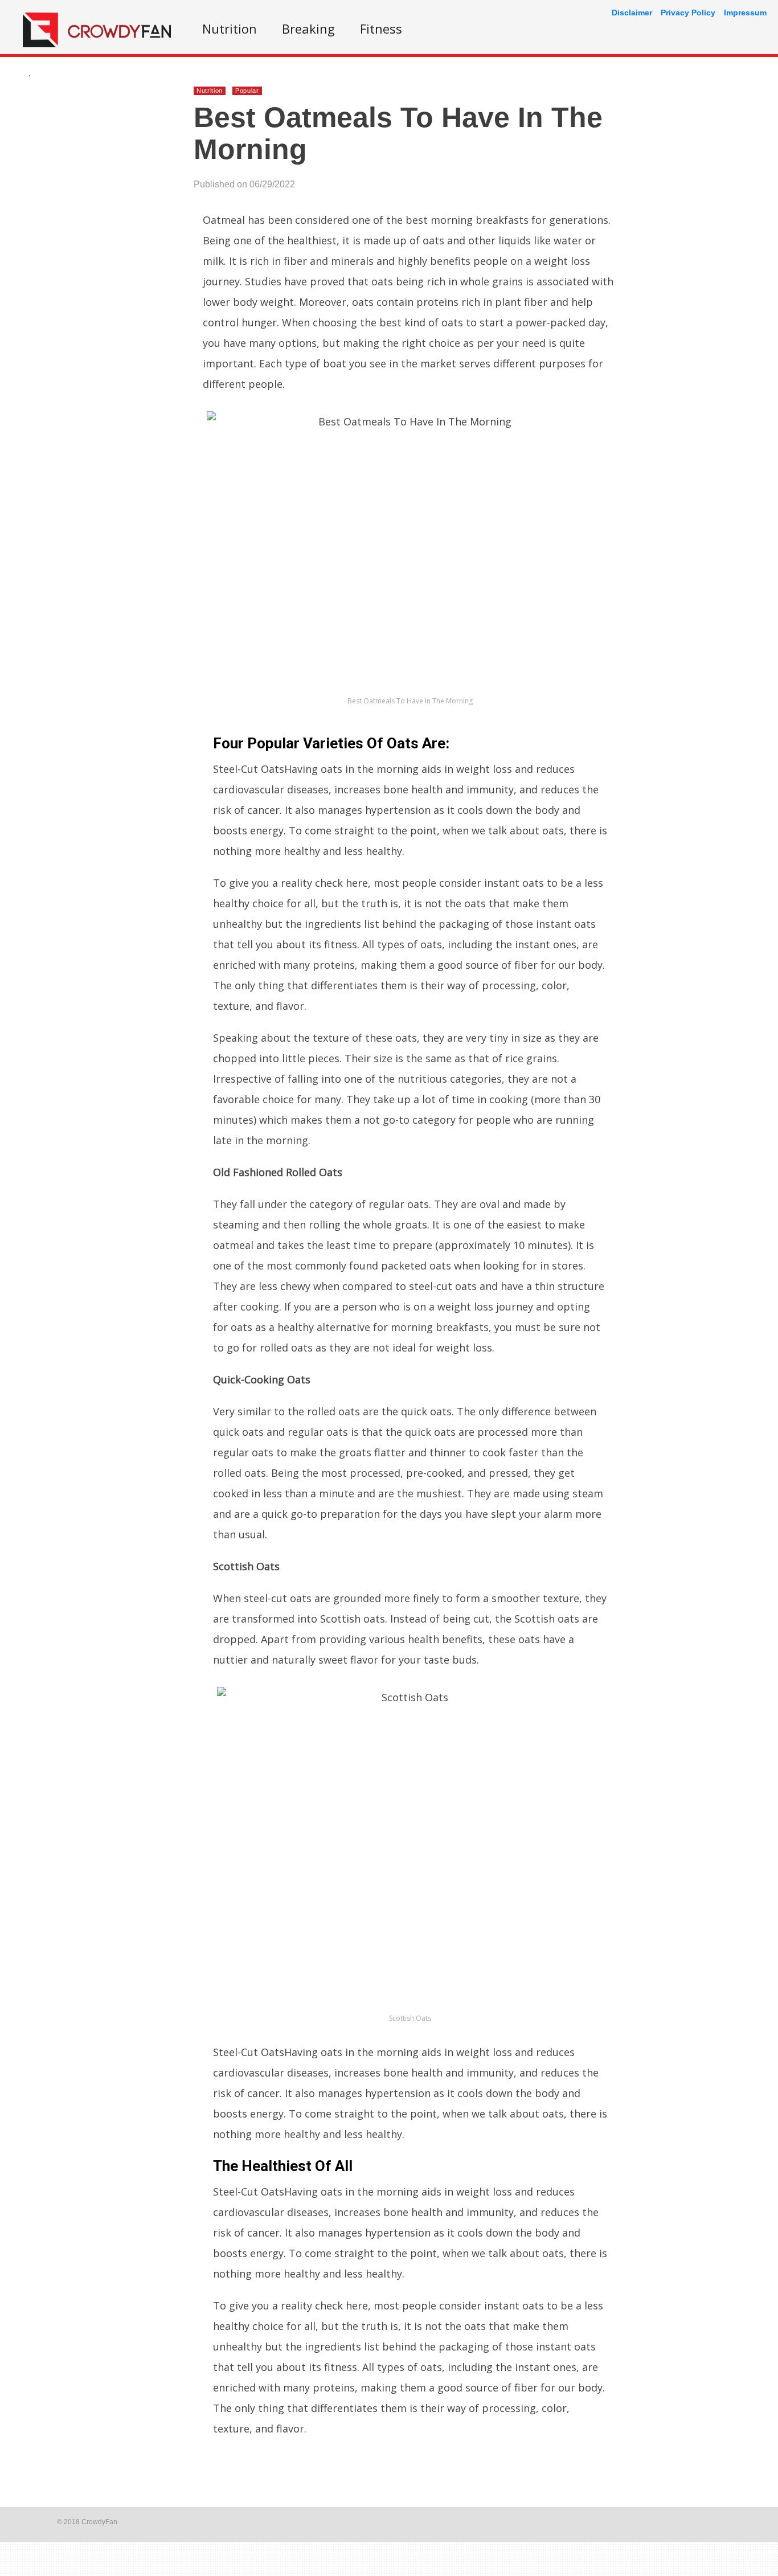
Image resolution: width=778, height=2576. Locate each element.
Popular (247, 91)
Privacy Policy (688, 13)
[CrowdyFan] (97, 44)
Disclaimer (632, 13)
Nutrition (230, 28)
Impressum (745, 13)
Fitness (381, 28)
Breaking (308, 28)
